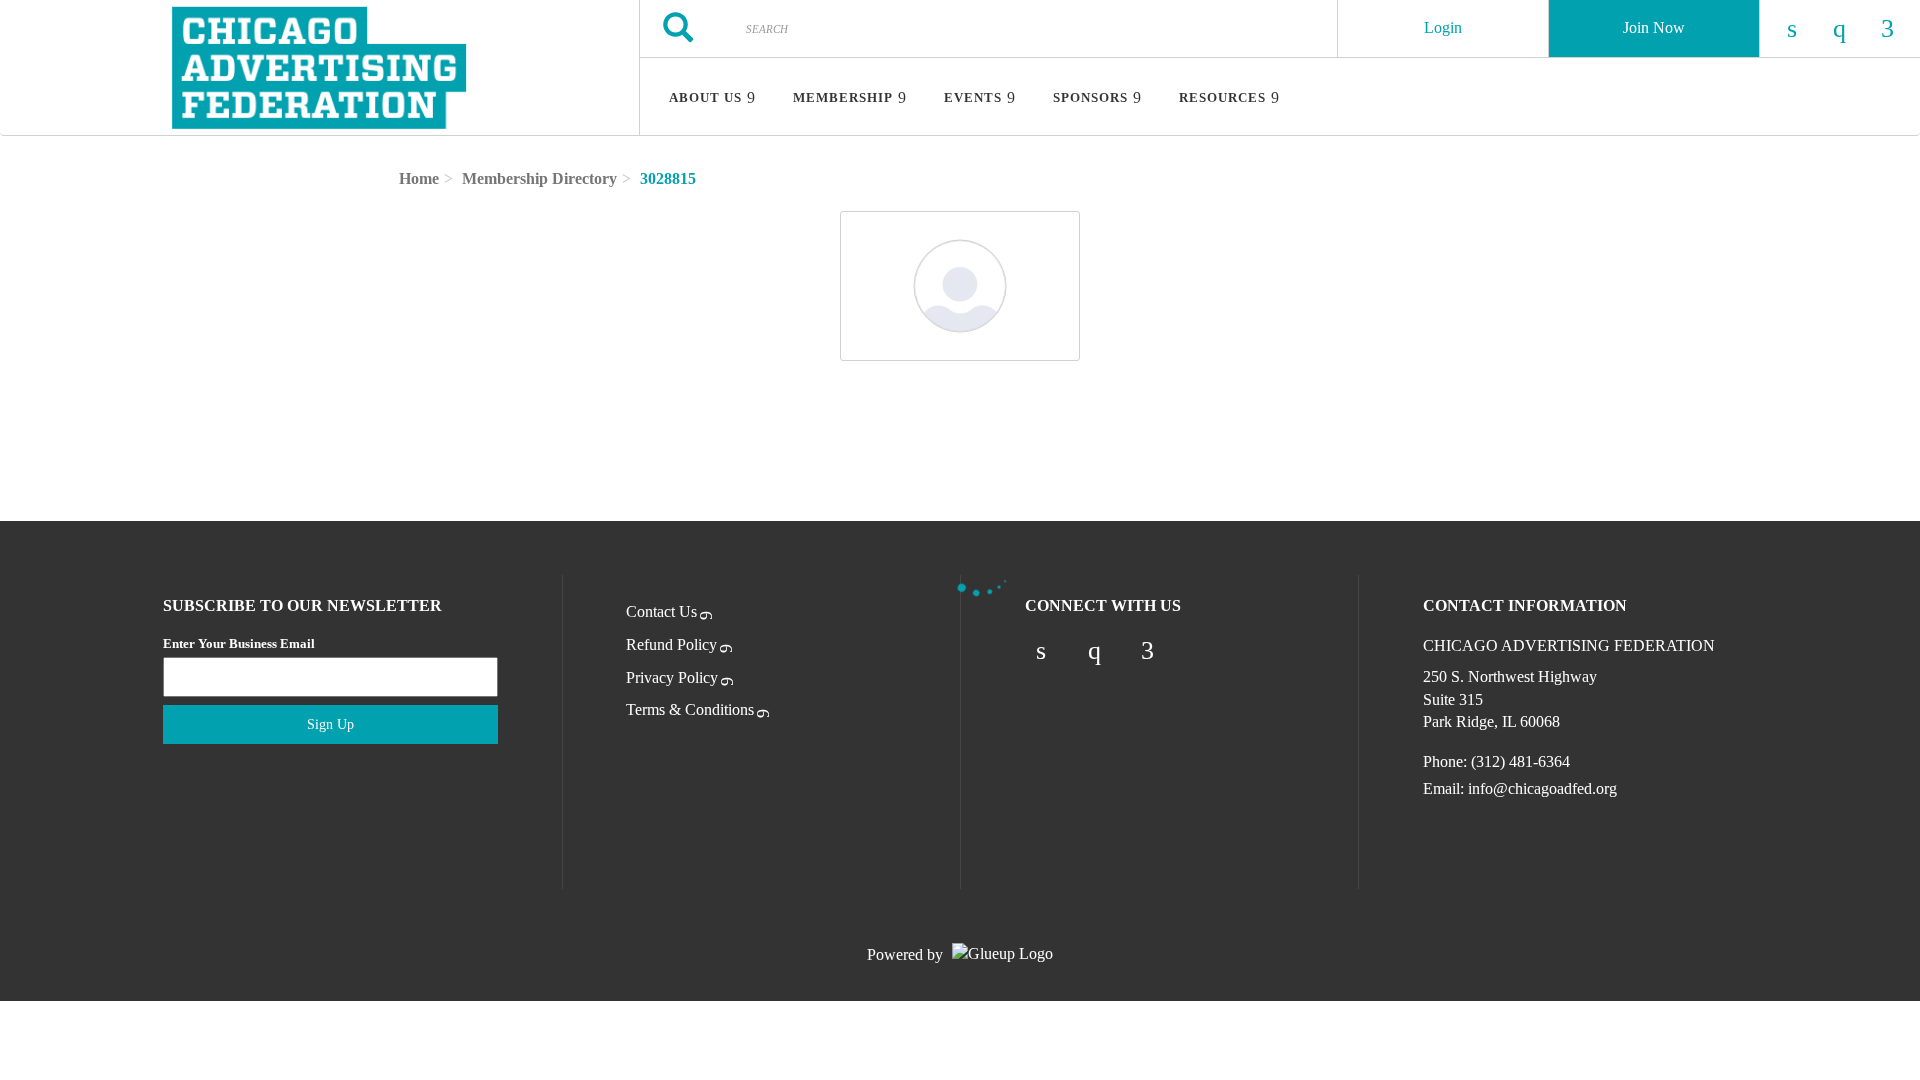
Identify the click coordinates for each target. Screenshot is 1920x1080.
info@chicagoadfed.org (1542, 788)
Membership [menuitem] (843, 97)
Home (419, 178)
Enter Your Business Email (239, 643)
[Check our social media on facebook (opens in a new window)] (1148, 651)
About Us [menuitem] (705, 97)
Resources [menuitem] (1222, 97)
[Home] (319, 68)
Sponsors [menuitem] (1090, 97)
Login (1443, 27)
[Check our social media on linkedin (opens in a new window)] (1041, 651)
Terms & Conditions (690, 709)
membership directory (539, 178)
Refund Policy (671, 644)
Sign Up (330, 724)
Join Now (1654, 27)
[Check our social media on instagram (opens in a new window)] (1094, 651)
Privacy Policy (672, 677)
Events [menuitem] (973, 97)
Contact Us (661, 611)
